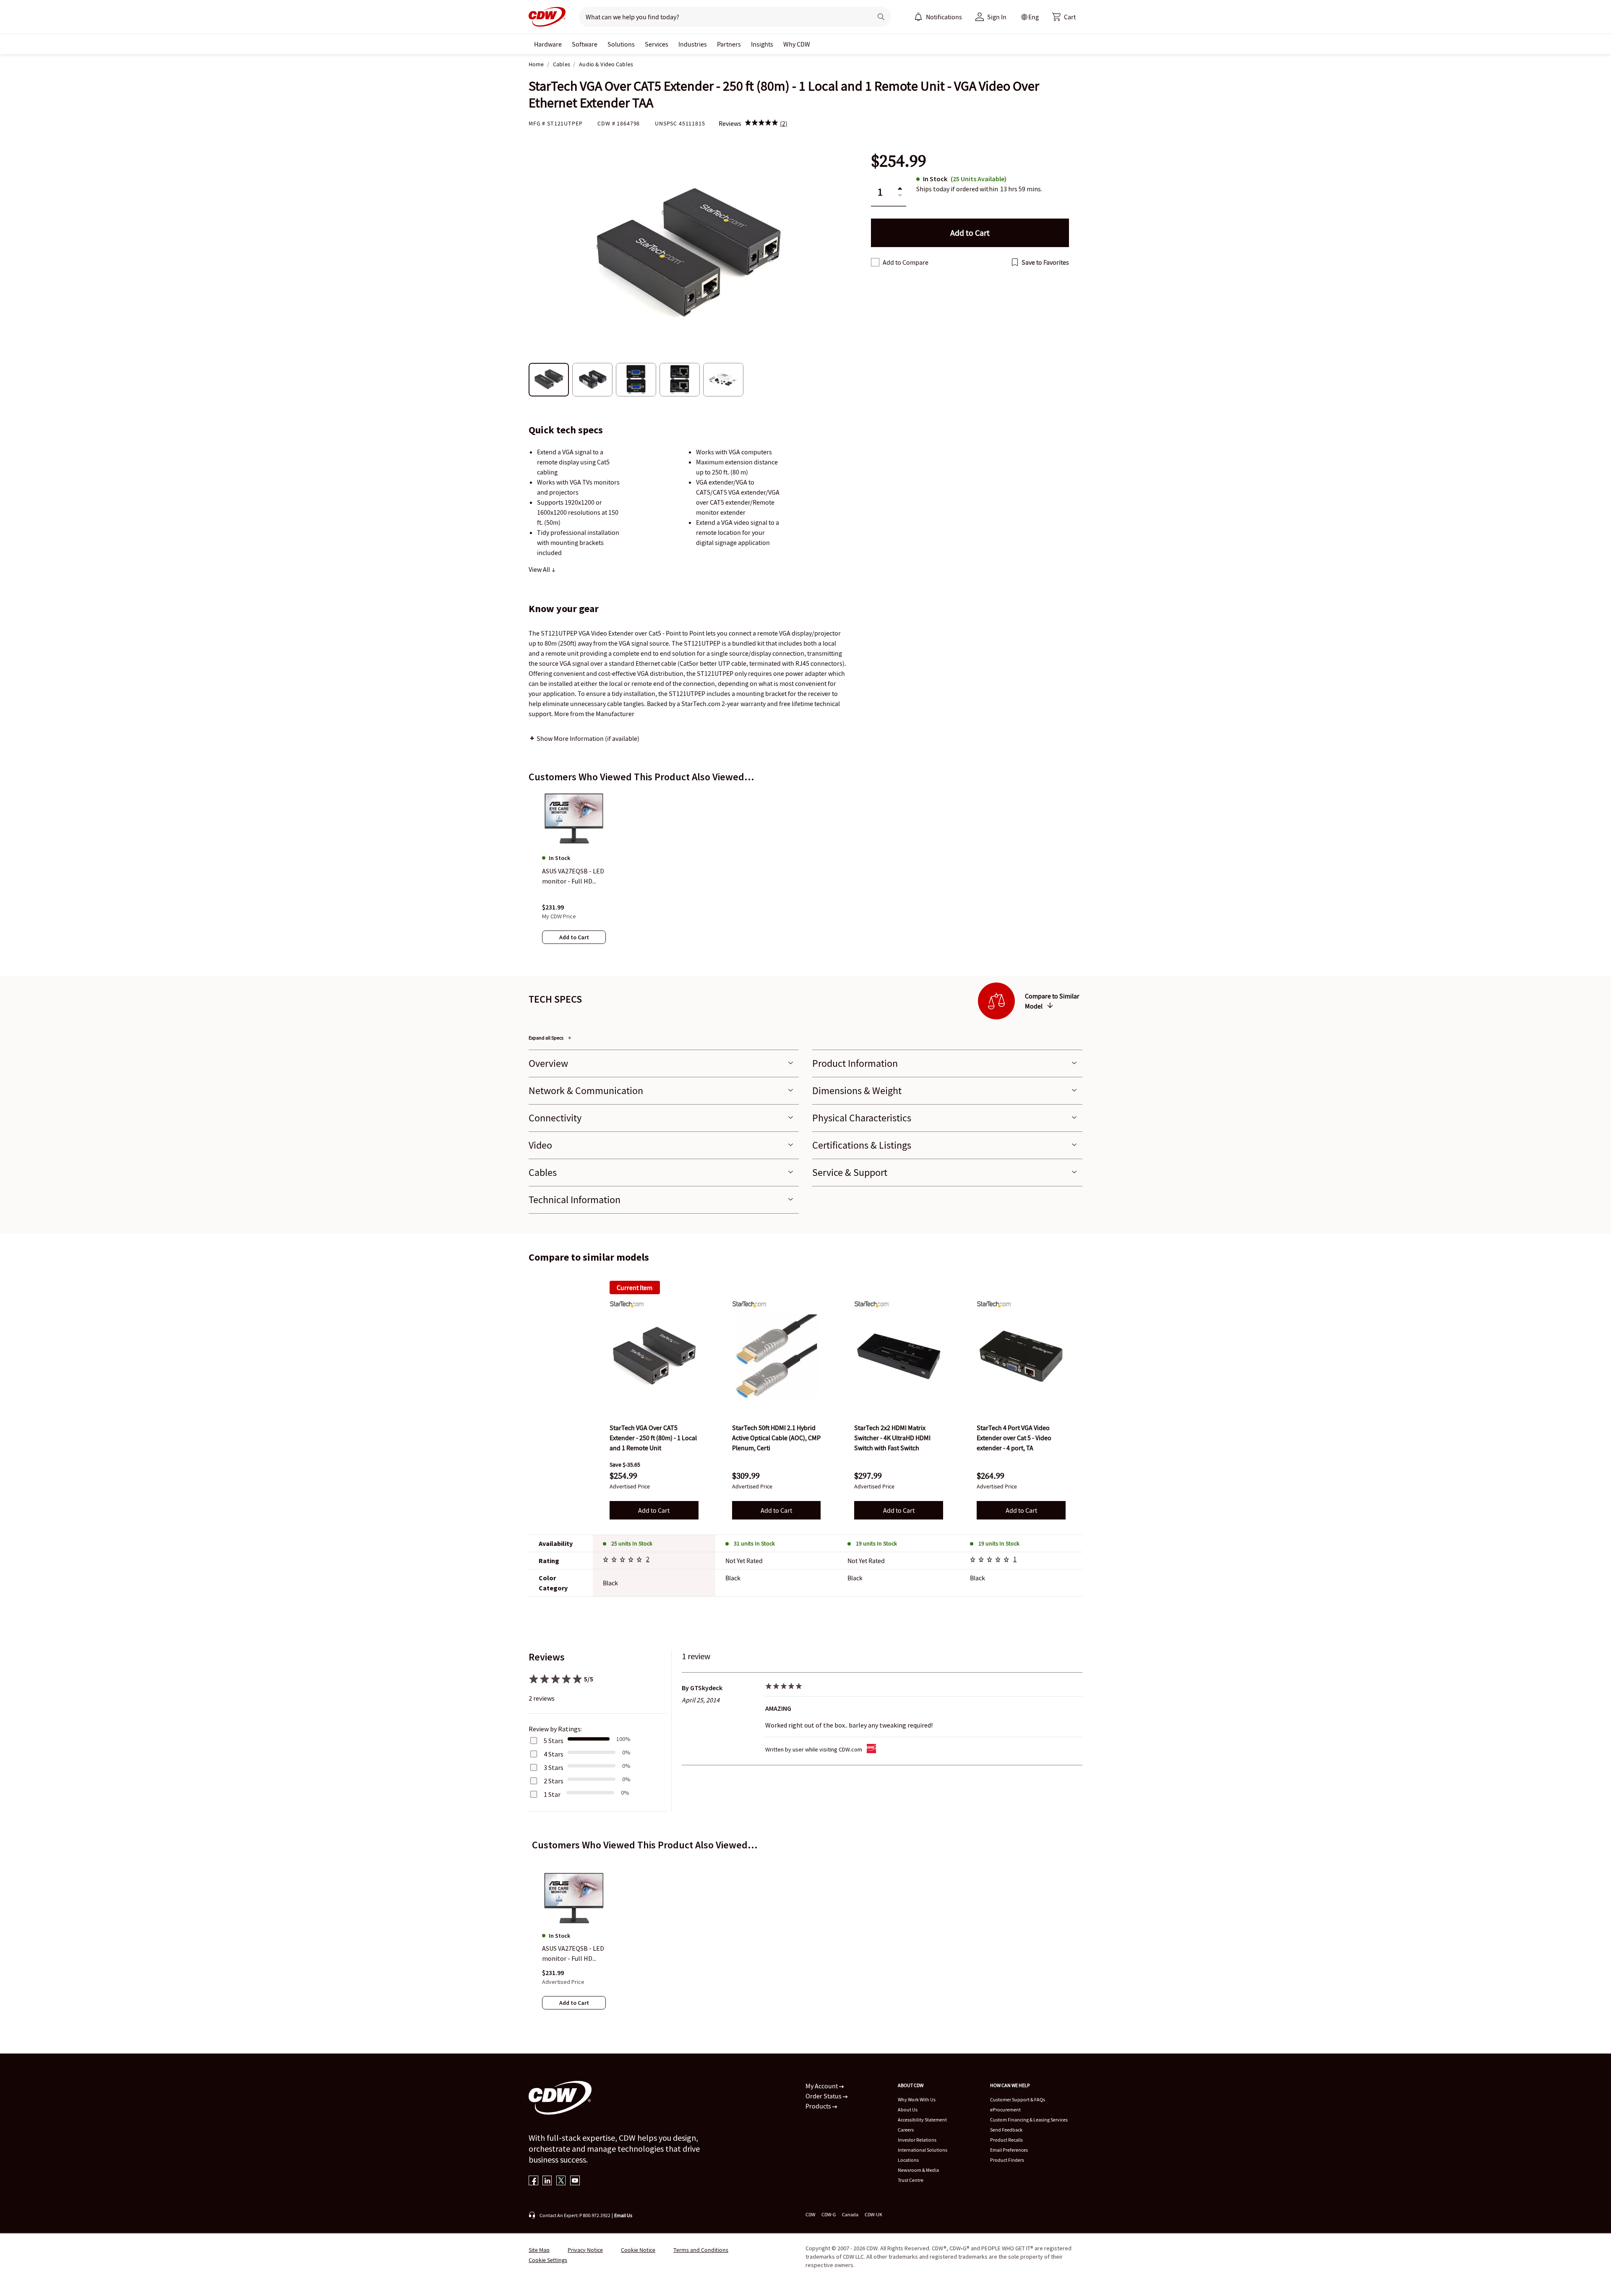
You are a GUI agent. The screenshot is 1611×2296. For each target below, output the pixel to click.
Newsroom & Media (918, 2170)
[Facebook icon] (533, 2181)
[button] (1064, 17)
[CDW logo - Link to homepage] (547, 17)
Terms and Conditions (701, 2250)
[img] (761, 123)
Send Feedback (1006, 2130)
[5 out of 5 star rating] (624, 1561)
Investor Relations (917, 2140)
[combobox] (722, 17)
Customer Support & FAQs (1018, 2099)
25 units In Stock (632, 1543)
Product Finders (1007, 2160)
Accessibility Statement (922, 2120)
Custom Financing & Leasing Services (1029, 2120)
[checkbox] (875, 262)
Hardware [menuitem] (548, 44)
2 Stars (554, 1781)
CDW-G (829, 2214)
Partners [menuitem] (729, 44)
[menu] (938, 17)
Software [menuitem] (585, 44)
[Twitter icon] (561, 2181)
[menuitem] (918, 17)
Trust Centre (911, 2180)
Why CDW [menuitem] (797, 44)
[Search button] (881, 17)
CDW (810, 2214)
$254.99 (899, 161)
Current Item (635, 1287)
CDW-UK (873, 2214)
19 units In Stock (876, 1543)
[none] (548, 44)
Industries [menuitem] (693, 44)
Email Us (623, 2215)
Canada (850, 2214)
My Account (822, 2086)
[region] (805, 876)
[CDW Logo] (547, 17)
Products (819, 2106)
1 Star (552, 1794)
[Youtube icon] (575, 2181)
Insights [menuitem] (762, 44)
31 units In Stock (754, 1543)
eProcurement (1005, 2110)
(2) (784, 123)
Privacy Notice (585, 2250)
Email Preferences (1009, 2150)
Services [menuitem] (657, 44)
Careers (906, 2130)
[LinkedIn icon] (547, 2181)
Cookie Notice (638, 2250)
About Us (908, 2110)
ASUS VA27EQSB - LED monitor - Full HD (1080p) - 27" (573, 1954)
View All (540, 569)
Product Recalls (1006, 2140)
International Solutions (923, 2150)
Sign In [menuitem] (997, 17)
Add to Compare (906, 262)
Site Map (539, 2250)
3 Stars (554, 1767)
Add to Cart (654, 1510)
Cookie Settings (548, 2260)
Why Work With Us (917, 2099)
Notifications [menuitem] (944, 17)
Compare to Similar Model (1052, 1001)
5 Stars (554, 1741)
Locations (908, 2160)
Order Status (824, 2096)
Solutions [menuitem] (621, 44)
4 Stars (554, 1754)
